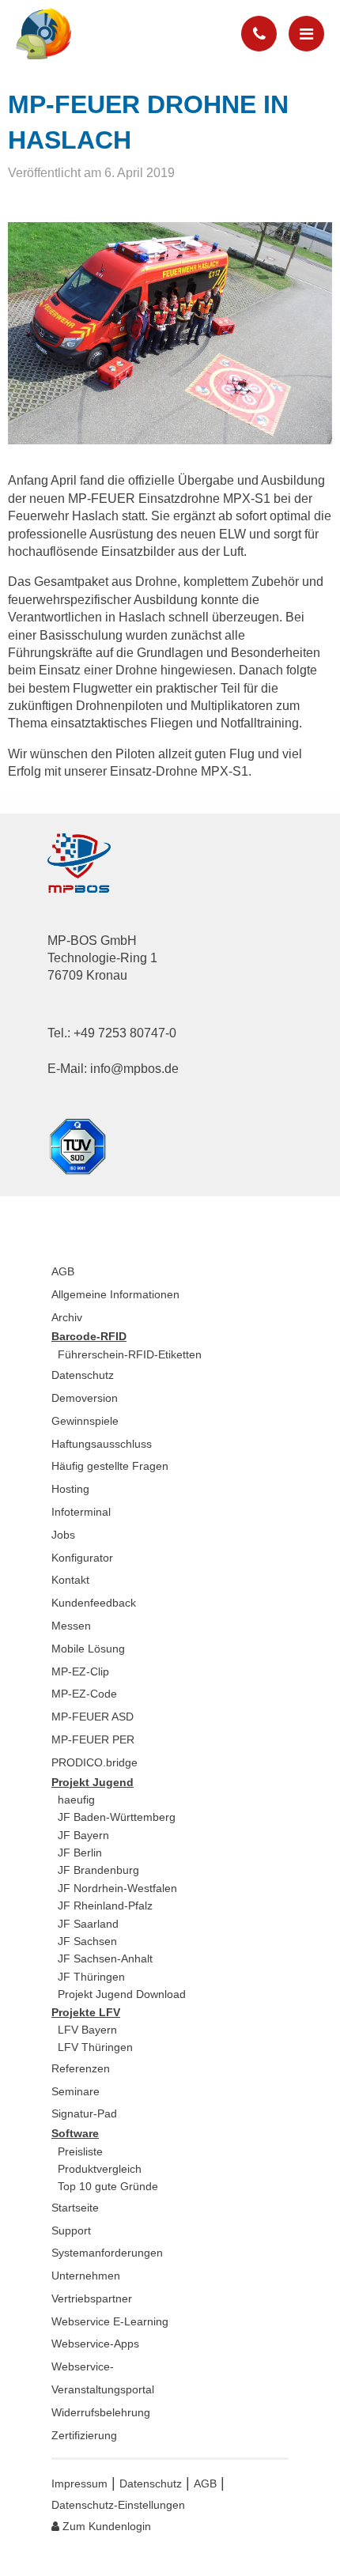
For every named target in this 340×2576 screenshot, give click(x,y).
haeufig (76, 1800)
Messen (71, 1626)
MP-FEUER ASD (93, 1717)
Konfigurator (82, 1558)
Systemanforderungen (107, 2253)
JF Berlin (80, 1853)
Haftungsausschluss (102, 1444)
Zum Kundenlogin (105, 2526)
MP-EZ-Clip (80, 1671)
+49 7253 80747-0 (125, 1033)
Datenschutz (83, 1375)
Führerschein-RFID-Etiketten (130, 1354)
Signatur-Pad (84, 2113)
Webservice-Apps (95, 2344)
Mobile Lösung (88, 1649)
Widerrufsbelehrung (101, 2412)
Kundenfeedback (94, 1603)
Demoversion (85, 1398)
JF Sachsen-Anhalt (105, 1958)
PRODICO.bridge (94, 1762)
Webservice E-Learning (110, 2321)
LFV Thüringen (95, 2047)
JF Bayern (83, 1835)
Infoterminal (81, 1512)
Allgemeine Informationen (115, 1294)
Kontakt (70, 1580)
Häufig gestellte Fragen (110, 1466)
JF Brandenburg (98, 1870)
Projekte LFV (86, 2012)
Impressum (79, 2483)
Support (71, 2230)
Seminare (76, 2091)
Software (75, 2133)
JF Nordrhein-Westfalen (117, 1888)
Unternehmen (86, 2276)
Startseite (75, 2208)
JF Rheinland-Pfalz (105, 1906)
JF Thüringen (91, 1977)
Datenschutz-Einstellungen (118, 2505)
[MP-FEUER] (55, 34)
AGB (63, 1271)
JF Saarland (88, 1924)
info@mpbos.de (134, 1069)
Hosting (70, 1489)
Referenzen (81, 2068)
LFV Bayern (87, 2030)
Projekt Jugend (93, 1782)
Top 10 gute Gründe (108, 2186)
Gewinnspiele (85, 1421)
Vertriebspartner (92, 2298)
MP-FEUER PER (93, 1739)
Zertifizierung (84, 2435)
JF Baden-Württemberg (117, 1817)
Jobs (63, 1535)
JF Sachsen (87, 1941)
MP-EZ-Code (84, 1694)
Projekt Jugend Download (122, 1994)
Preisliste (80, 2151)
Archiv (67, 1317)
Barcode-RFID (89, 1336)
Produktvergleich (100, 2169)
